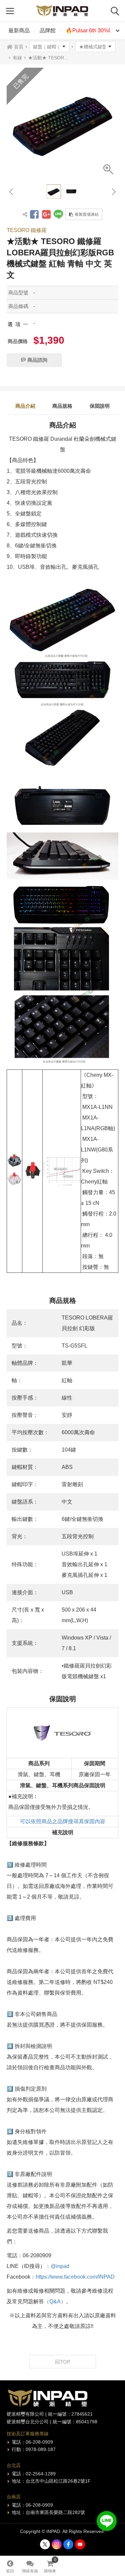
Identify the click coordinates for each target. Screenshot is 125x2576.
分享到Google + (46, 214)
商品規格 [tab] (62, 406)
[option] (62, 124)
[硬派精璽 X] (45, 2544)
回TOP (63, 2362)
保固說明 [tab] (100, 406)
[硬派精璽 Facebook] (68, 2544)
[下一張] (113, 192)
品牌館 (48, 31)
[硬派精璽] (63, 11)
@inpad (60, 2266)
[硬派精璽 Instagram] (57, 2544)
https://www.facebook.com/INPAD (75, 2277)
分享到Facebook (34, 214)
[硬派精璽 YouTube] (80, 2544)
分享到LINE (58, 214)
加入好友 (107, 2521)
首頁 (19, 47)
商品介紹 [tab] (25, 406)
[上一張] (12, 192)
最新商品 (19, 31)
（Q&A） (55, 2301)
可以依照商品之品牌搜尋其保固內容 (63, 1821)
